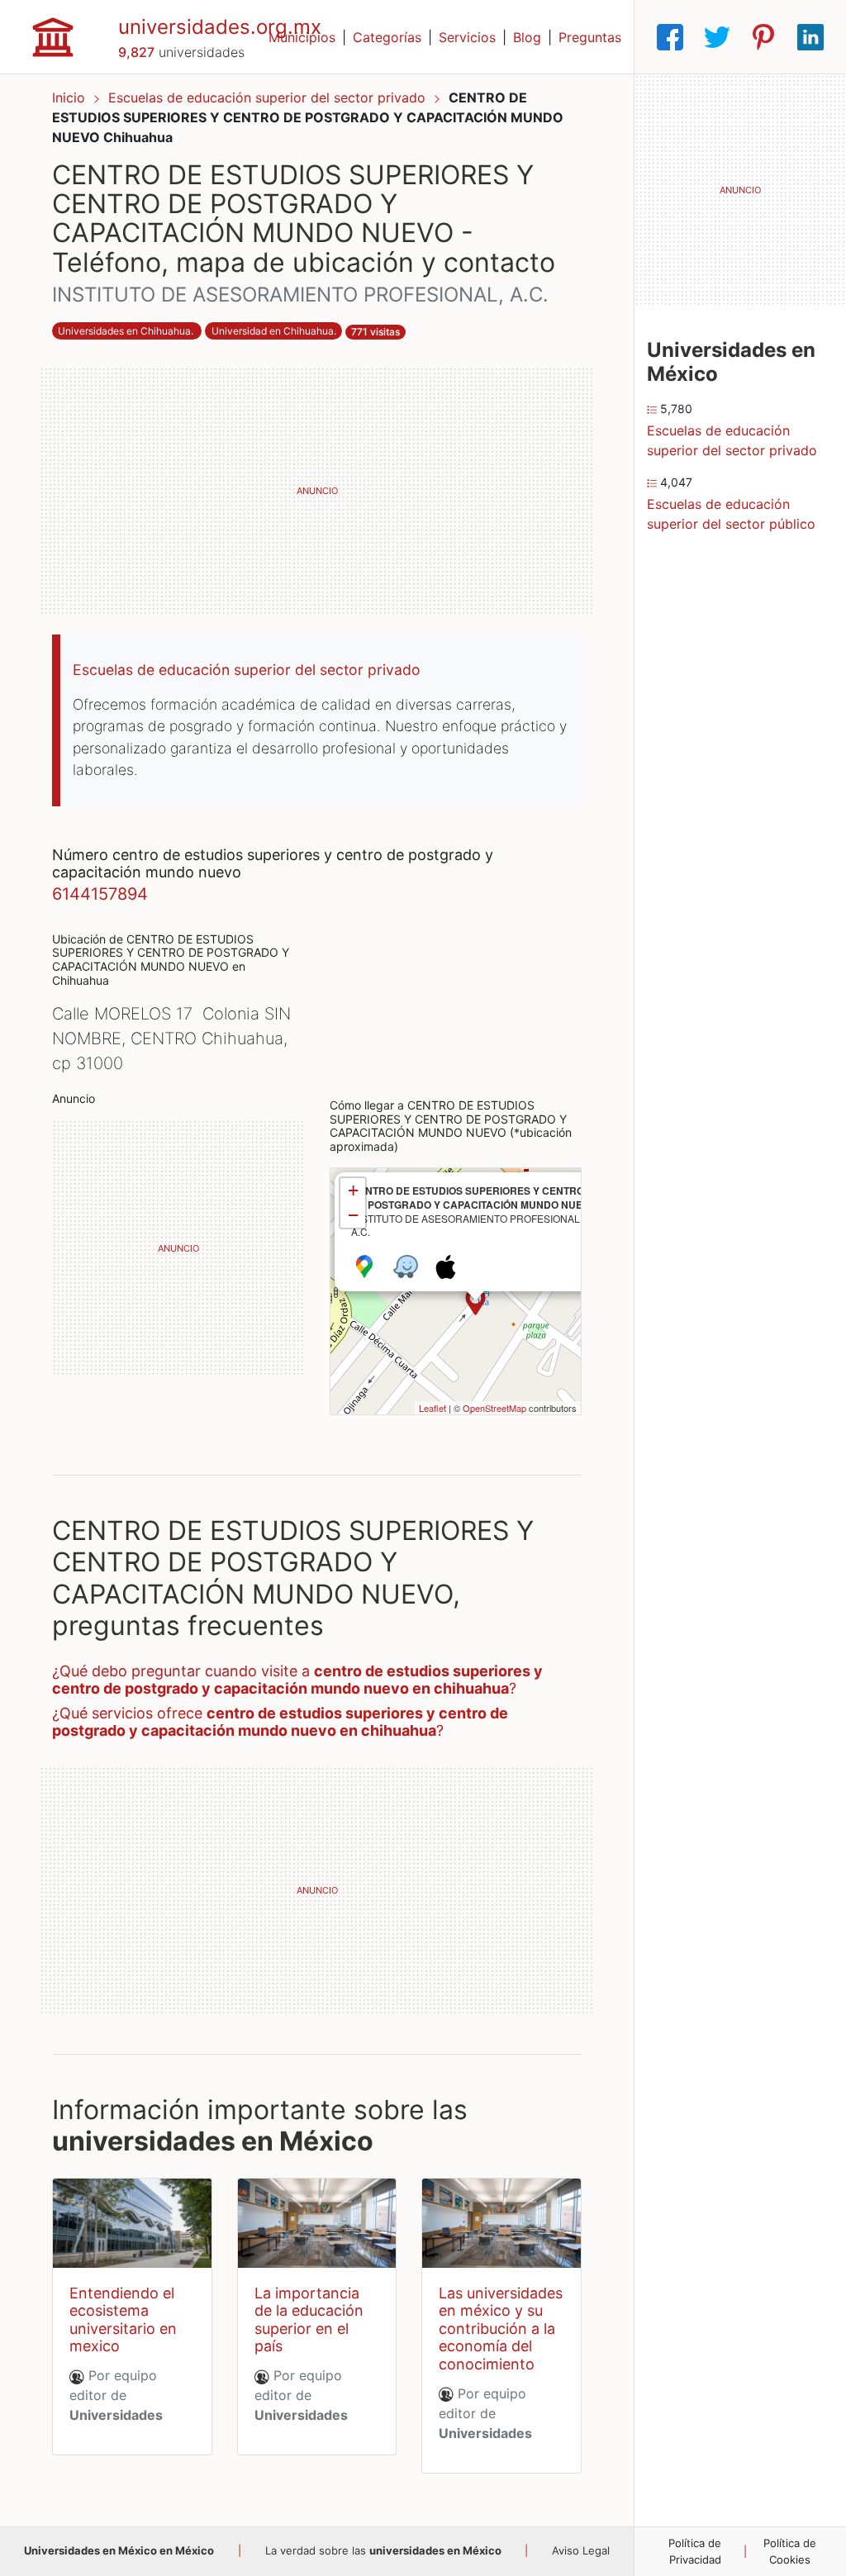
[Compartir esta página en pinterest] (763, 37)
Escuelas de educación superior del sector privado (269, 97)
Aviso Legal (581, 2550)
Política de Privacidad (695, 2551)
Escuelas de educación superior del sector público (731, 514)
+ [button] (353, 1190)
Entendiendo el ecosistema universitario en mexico (123, 2320)
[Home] (53, 36)
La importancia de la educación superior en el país (309, 2320)
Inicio (69, 97)
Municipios (302, 37)
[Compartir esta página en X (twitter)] (717, 37)
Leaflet (433, 1408)
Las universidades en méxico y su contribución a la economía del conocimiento (501, 2329)
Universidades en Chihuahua (124, 331)
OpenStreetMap (494, 1408)
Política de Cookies (790, 2551)
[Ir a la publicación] (132, 2223)
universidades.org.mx (220, 27)
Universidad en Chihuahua (273, 331)
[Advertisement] (317, 491)
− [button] (353, 1215)
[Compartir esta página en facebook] (670, 37)
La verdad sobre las (383, 2550)
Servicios (467, 37)
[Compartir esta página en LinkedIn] (810, 37)
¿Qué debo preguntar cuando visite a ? (297, 1680)
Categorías (387, 37)
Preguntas (590, 37)
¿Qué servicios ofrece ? (280, 1722)
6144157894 (100, 894)
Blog (527, 37)
